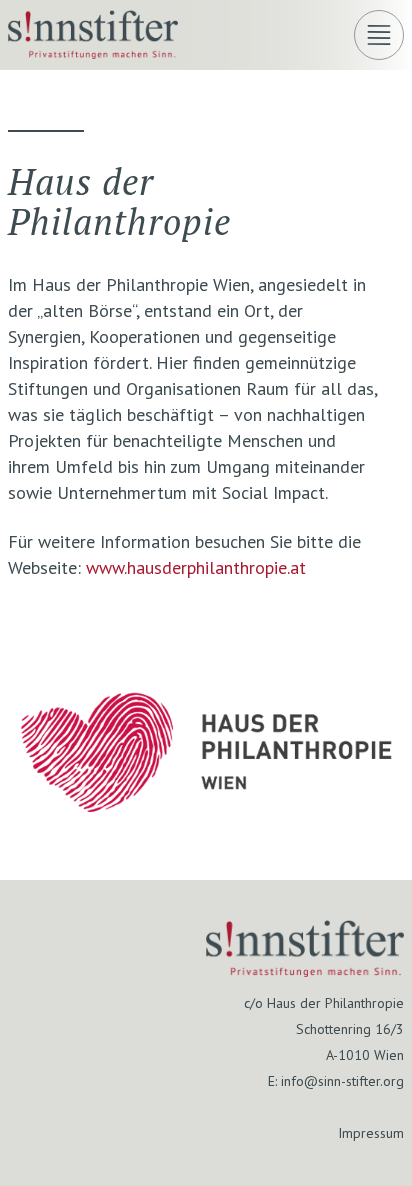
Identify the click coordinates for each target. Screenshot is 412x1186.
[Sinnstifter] (93, 52)
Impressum (371, 1133)
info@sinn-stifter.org (342, 1081)
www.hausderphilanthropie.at (196, 567)
